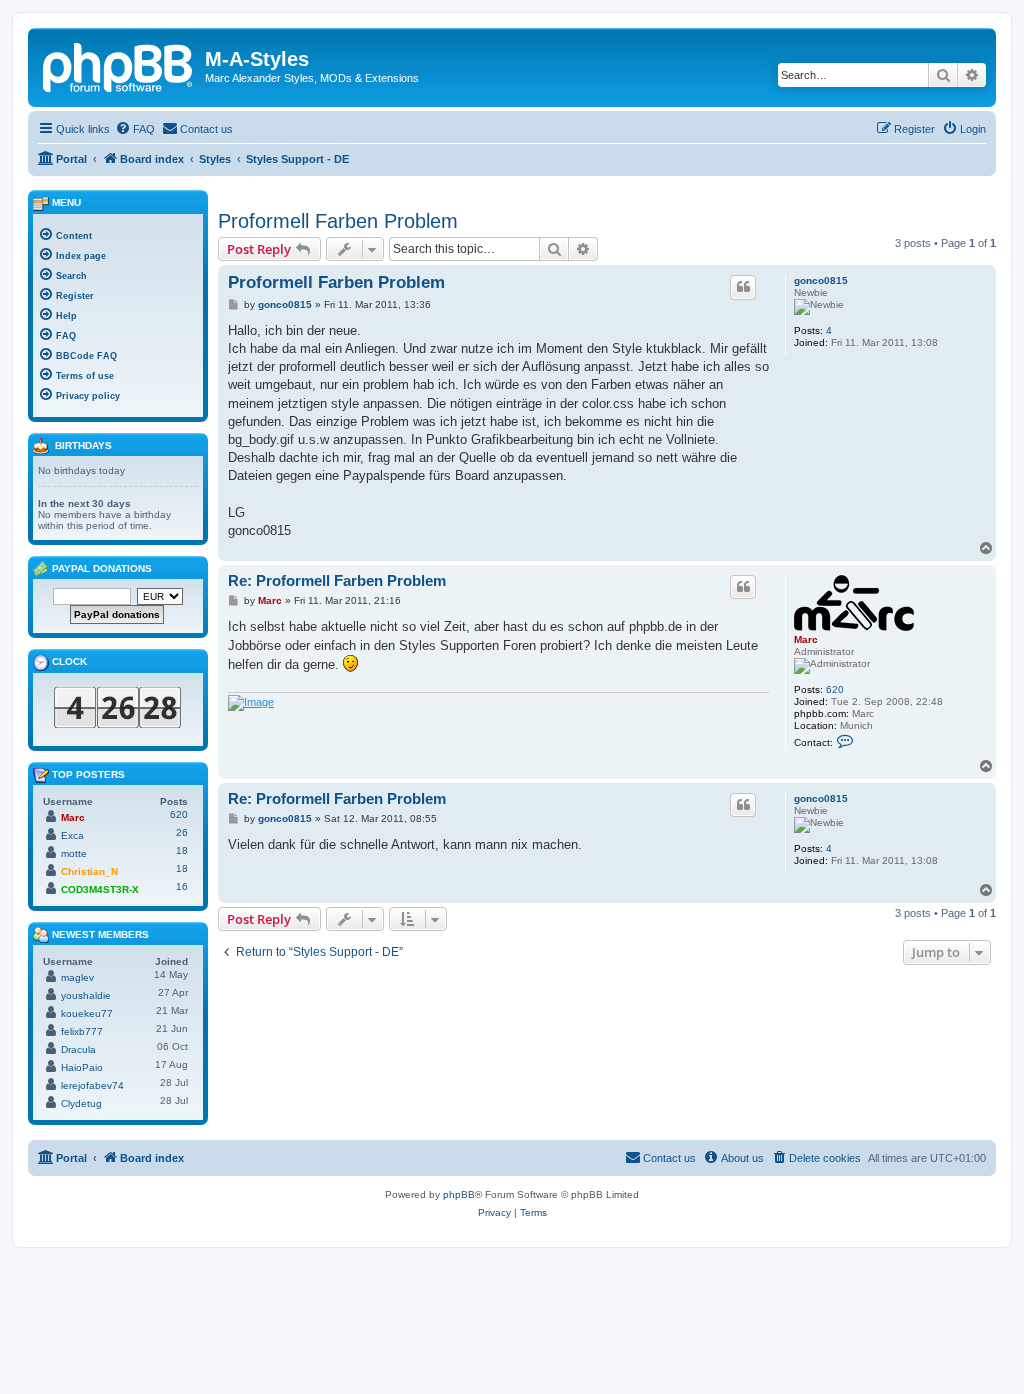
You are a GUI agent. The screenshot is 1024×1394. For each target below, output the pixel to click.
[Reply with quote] (743, 287)
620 (835, 689)
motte (74, 853)
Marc (806, 639)
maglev (77, 977)
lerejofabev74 (92, 1085)
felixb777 (82, 1031)
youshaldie (86, 995)
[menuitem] (135, 129)
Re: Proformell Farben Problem (337, 580)
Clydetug (81, 1103)
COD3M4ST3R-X (100, 889)
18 (182, 850)
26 (182, 832)
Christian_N (89, 871)
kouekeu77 (87, 1013)
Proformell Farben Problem (338, 221)
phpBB (459, 1194)
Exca (72, 835)
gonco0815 (821, 280)
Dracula (78, 1049)
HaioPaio (82, 1067)
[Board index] (119, 65)
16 (182, 886)
